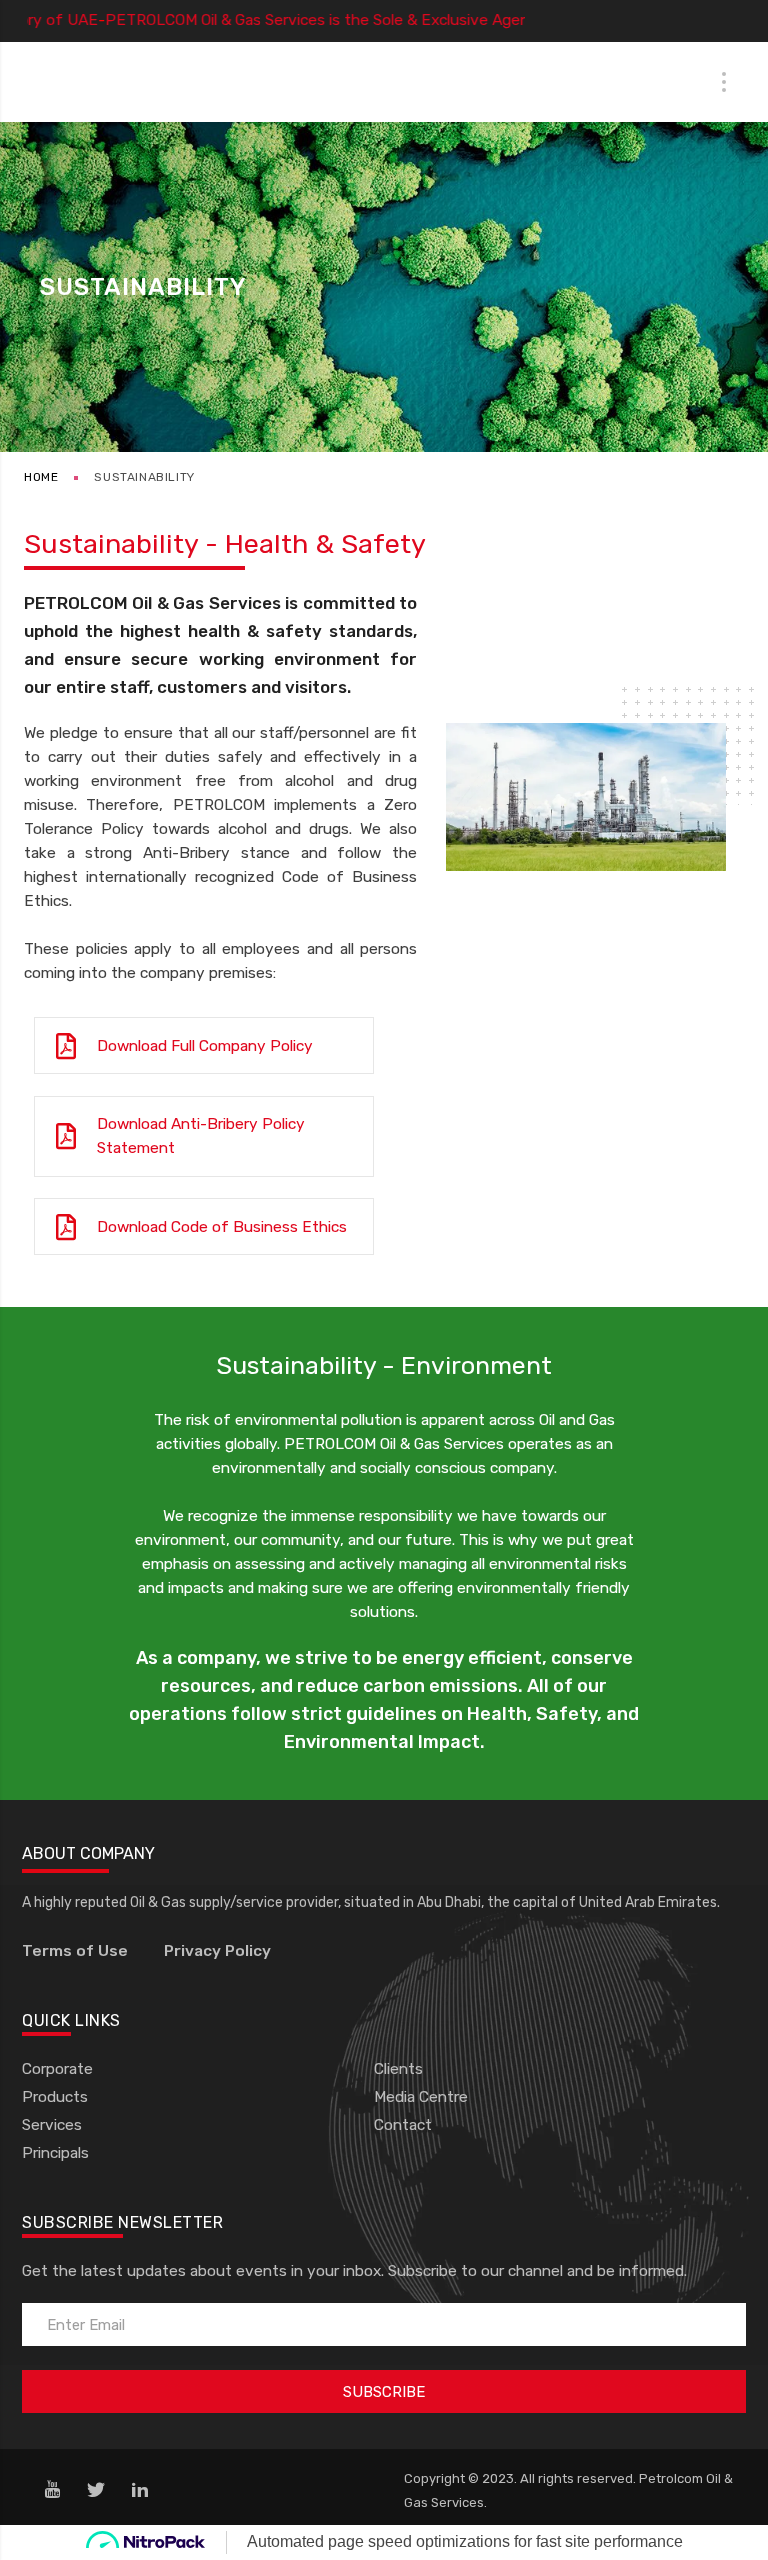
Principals (55, 2153)
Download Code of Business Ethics (222, 1227)
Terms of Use (75, 1951)
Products (55, 2097)
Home (41, 477)
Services (52, 2125)
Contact (403, 2125)
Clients (398, 2069)
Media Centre (421, 2097)
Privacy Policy (217, 1951)
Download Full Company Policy (205, 1046)
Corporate (57, 2069)
